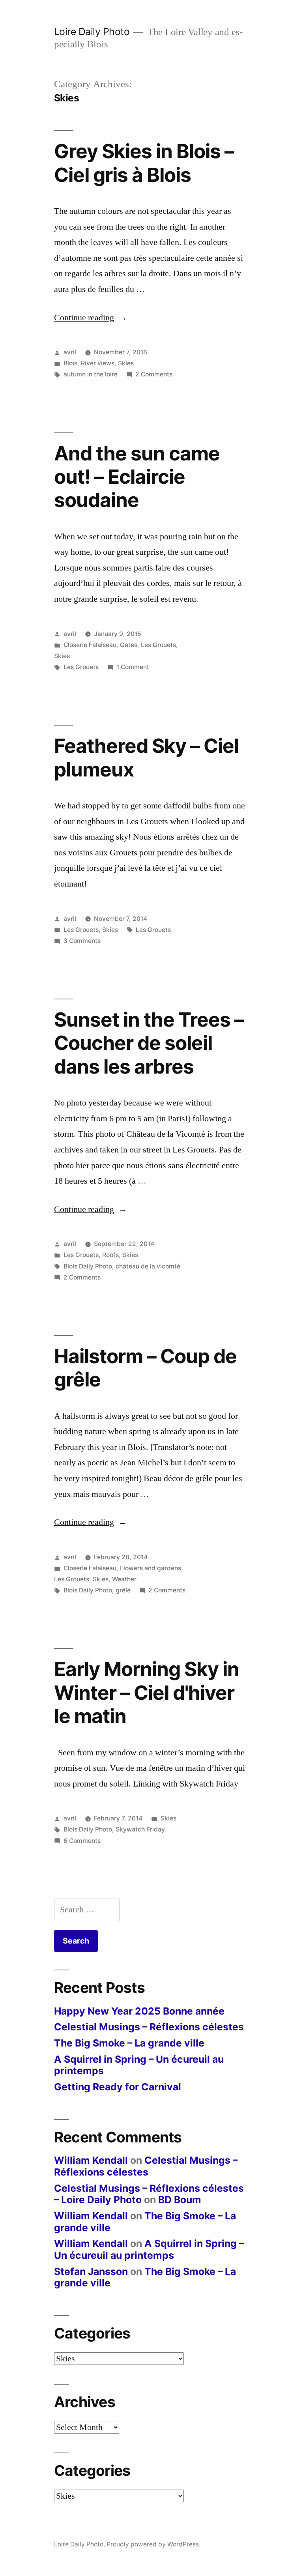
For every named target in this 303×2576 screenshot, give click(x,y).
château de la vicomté (148, 1266)
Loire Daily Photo (92, 32)
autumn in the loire (91, 374)
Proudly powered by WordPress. (153, 2544)
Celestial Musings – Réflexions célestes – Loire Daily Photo (149, 2194)
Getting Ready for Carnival (118, 2087)
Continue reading (91, 318)
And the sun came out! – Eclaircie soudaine (137, 477)
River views (98, 363)
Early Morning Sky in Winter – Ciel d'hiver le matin (147, 1692)
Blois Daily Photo (88, 1266)
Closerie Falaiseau (90, 645)
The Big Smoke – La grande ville (129, 2043)
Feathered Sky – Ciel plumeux (146, 757)
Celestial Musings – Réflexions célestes (149, 2027)
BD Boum (180, 2200)
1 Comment (133, 667)
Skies (126, 363)
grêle (123, 1590)
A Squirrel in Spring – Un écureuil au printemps (139, 2065)
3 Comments (82, 941)
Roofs (110, 1255)
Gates (129, 645)
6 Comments (82, 1841)
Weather (124, 1579)
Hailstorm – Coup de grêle (145, 1368)
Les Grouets (158, 645)
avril (70, 352)
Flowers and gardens (151, 1568)
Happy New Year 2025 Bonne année (139, 2011)
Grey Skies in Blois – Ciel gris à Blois (144, 163)
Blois (70, 363)
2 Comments (154, 374)
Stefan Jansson (91, 2271)
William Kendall (91, 2160)
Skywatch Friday (140, 1829)
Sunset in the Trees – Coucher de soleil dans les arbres (149, 1043)
